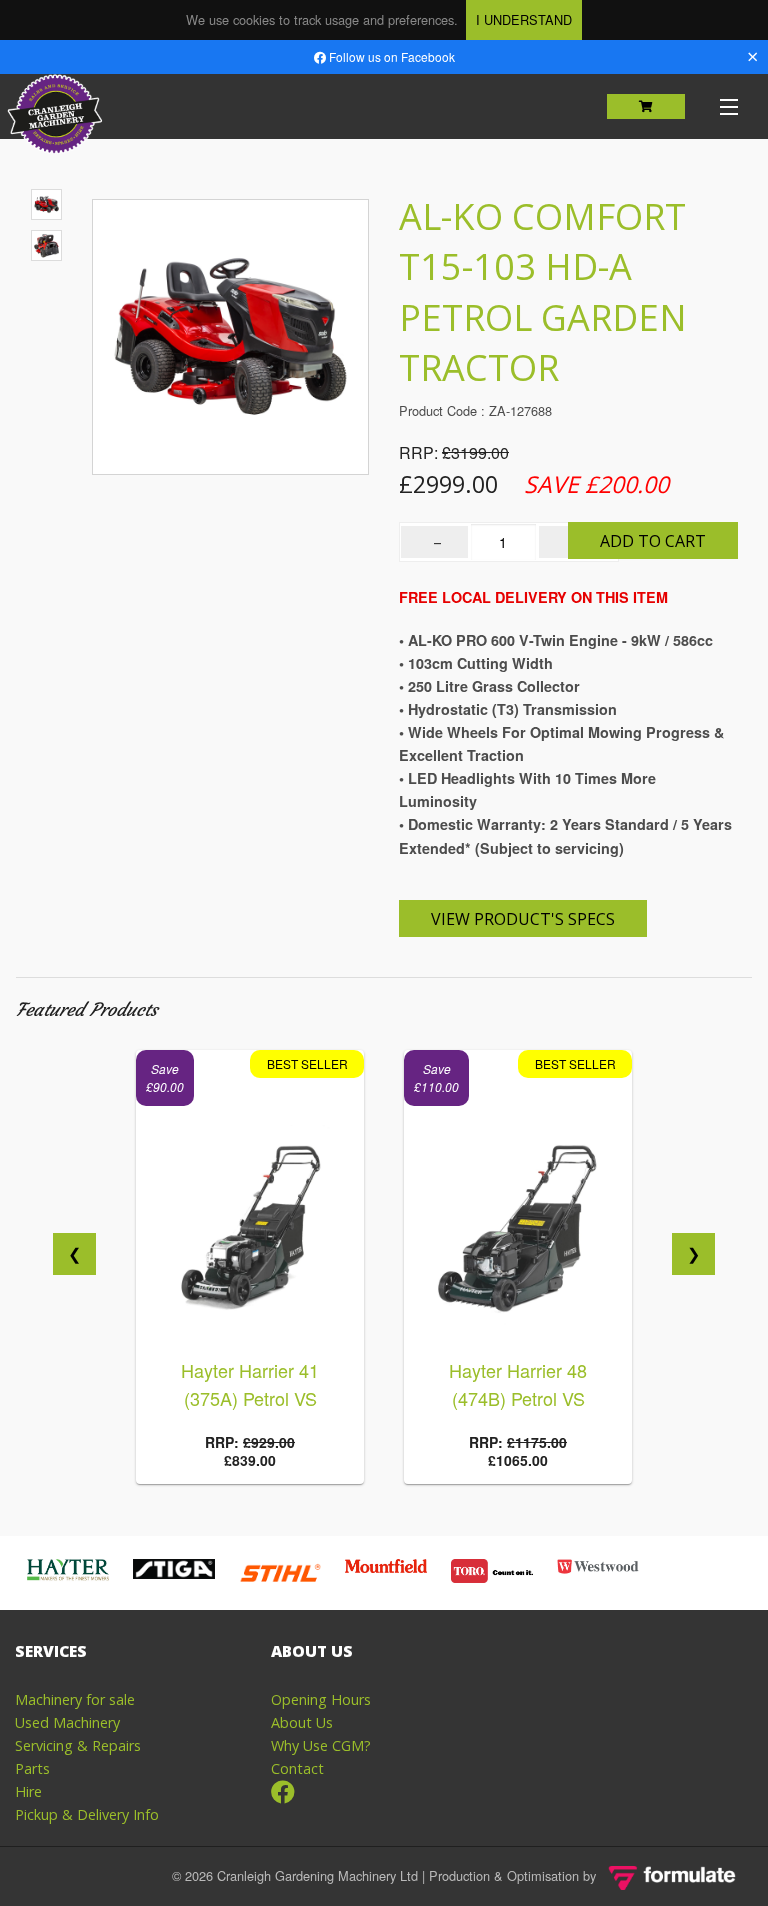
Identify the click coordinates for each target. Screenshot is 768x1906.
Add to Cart (653, 541)
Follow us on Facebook (390, 56)
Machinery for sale (75, 1699)
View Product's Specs (523, 919)
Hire (28, 1791)
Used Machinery (67, 1722)
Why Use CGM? (321, 1745)
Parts (32, 1768)
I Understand (524, 19)
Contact (297, 1768)
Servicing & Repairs (78, 1745)
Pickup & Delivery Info (87, 1814)
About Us (302, 1722)
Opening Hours (321, 1699)
